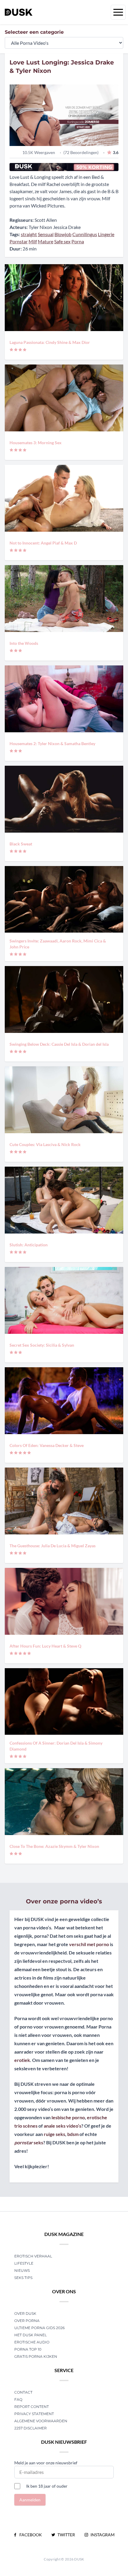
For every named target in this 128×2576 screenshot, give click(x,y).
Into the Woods (24, 643)
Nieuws (22, 2270)
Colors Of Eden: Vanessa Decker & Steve (47, 1445)
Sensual (46, 234)
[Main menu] (118, 12)
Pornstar (19, 241)
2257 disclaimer (31, 2428)
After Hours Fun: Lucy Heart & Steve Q (45, 1646)
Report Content (32, 2407)
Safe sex (62, 241)
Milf (33, 241)
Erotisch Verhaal (33, 2256)
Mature (46, 241)
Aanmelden (30, 2500)
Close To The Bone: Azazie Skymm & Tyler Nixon (54, 1846)
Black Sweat (21, 844)
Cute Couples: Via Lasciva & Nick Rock (45, 1144)
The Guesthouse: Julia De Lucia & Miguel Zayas (53, 1546)
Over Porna (27, 2321)
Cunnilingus (85, 234)
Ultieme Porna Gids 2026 (39, 2328)
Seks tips (23, 2278)
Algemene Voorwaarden (41, 2421)
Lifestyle (24, 2263)
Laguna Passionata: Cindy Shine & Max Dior (50, 342)
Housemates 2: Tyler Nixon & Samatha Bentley (52, 743)
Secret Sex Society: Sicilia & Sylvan (42, 1345)
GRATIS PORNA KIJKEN (36, 2356)
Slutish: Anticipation (29, 1245)
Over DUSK (25, 2313)
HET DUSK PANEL (31, 2335)
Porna (78, 241)
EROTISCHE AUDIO (32, 2342)
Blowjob (63, 234)
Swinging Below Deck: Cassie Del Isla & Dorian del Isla (59, 1044)
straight (29, 234)
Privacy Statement (34, 2414)
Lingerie (106, 234)
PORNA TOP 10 (28, 2349)
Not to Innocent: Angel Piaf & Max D (43, 543)
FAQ (18, 2399)
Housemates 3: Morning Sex (36, 443)
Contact (23, 2392)
